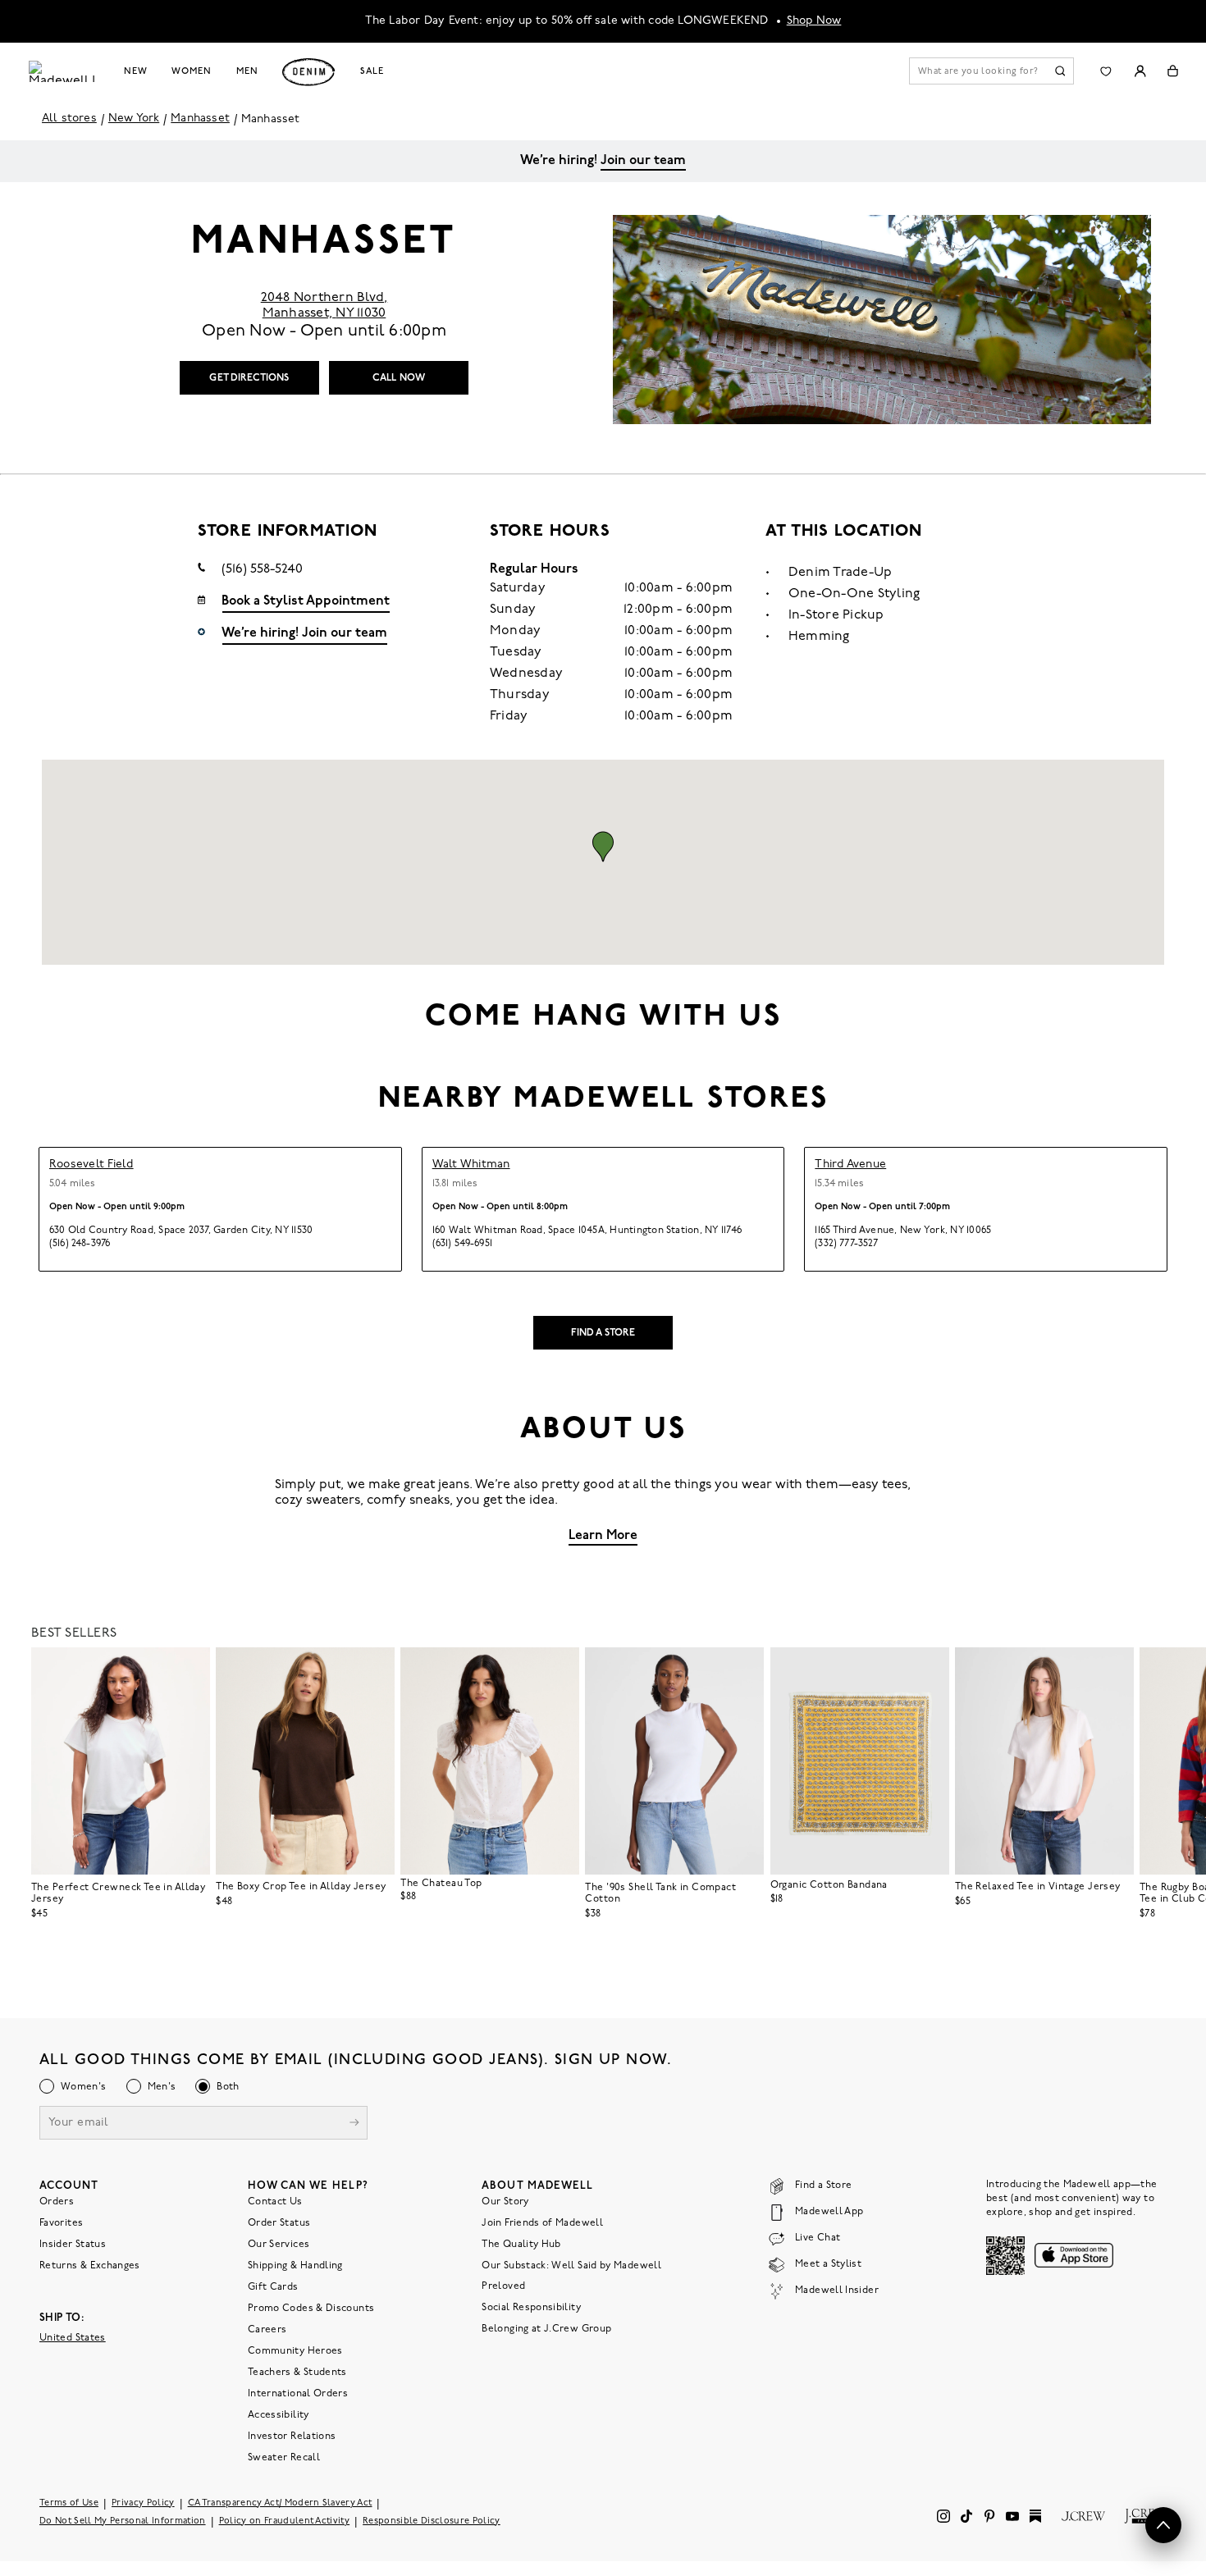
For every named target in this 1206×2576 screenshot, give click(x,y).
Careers (267, 2329)
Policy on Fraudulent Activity (285, 2521)
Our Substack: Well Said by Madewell (571, 2265)
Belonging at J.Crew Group (546, 2328)
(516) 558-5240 (262, 569)
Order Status (279, 2222)
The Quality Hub (521, 2244)
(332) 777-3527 (846, 1244)
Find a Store (603, 1333)
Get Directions (249, 378)
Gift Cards (273, 2286)
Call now (399, 378)
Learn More (603, 1536)
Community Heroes (295, 2350)
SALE (372, 71)
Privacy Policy (143, 2503)
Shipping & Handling (295, 2265)
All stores (69, 119)
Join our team (643, 161)
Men (247, 71)
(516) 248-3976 (80, 1244)
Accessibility (279, 2414)
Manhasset (200, 119)
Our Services (279, 2244)
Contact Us (275, 2201)
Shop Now (814, 21)
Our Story (505, 2201)
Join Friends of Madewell (542, 2222)
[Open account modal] (1140, 71)
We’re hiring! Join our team (304, 633)
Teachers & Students (297, 2372)
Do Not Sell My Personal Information (123, 2521)
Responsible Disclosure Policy (432, 2521)
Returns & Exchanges (90, 2265)
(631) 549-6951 (462, 1244)
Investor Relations (292, 2436)
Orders (57, 2201)
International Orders (298, 2393)
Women (191, 71)
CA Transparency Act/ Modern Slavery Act (280, 2503)
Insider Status (73, 2244)
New (136, 71)
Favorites (61, 2222)
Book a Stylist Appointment (306, 601)
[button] (603, 847)
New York (134, 119)
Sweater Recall (284, 2457)
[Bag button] (1173, 71)
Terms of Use (69, 2503)
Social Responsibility (531, 2307)
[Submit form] (354, 2124)
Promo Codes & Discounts (311, 2308)
